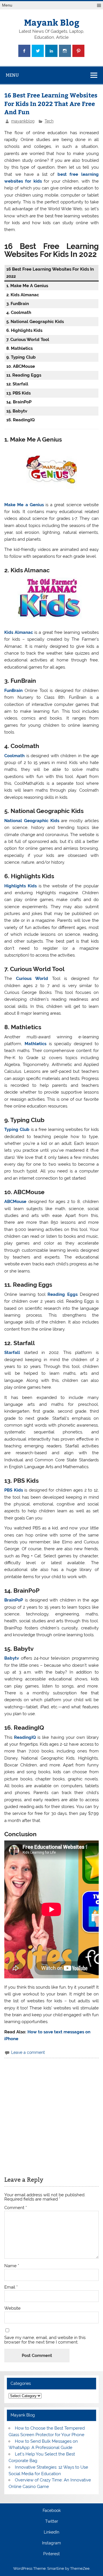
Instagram (51, 2543)
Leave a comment (28, 2052)
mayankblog (23, 121)
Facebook (52, 2511)
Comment (16, 2208)
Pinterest (51, 2554)
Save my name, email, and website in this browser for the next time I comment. (45, 2340)
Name (12, 2266)
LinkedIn (51, 2532)
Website (12, 2308)
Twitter (52, 2522)
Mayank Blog (52, 22)
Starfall (12, 1353)
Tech (49, 121)
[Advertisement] (51, 2114)
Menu (7, 5)
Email (11, 2287)
